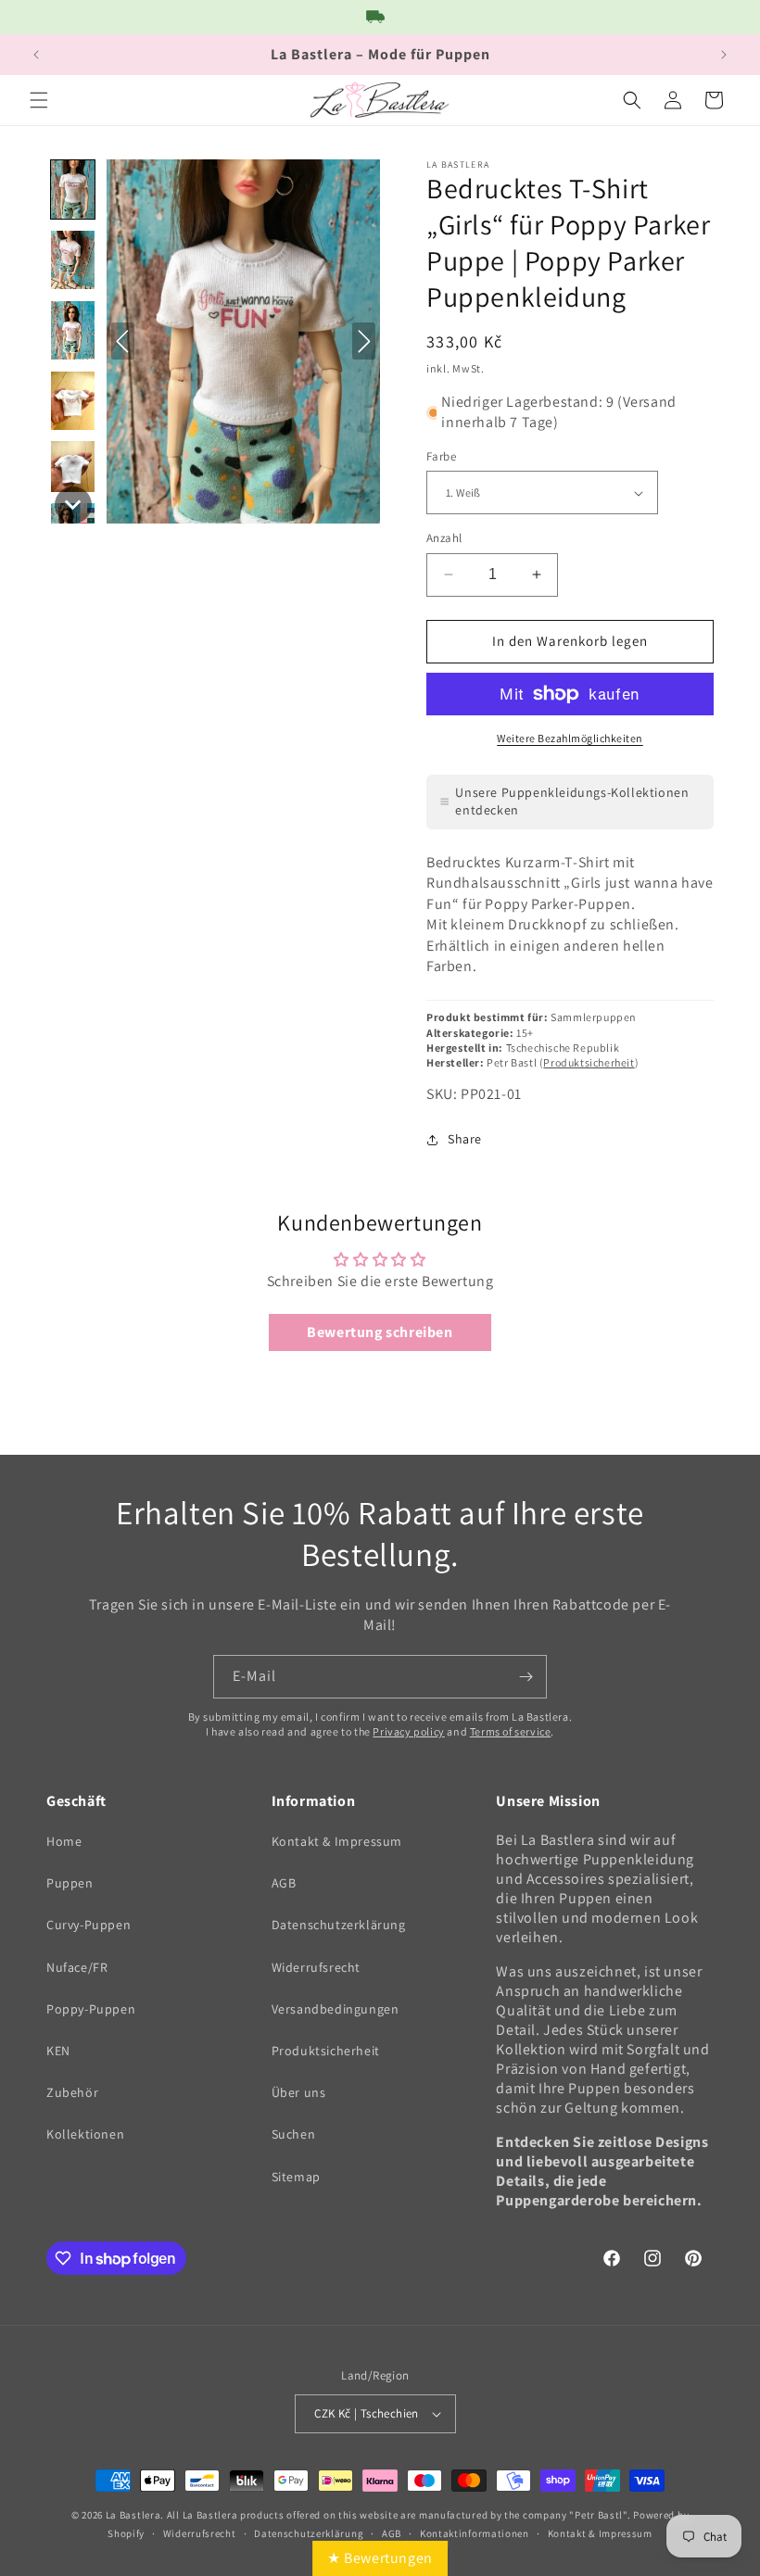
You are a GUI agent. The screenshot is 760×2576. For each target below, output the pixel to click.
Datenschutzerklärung (339, 1925)
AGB (284, 1883)
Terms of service (511, 1731)
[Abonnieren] (526, 1677)
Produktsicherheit (589, 1062)
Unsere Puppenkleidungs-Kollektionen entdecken (572, 802)
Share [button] (465, 1139)
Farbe (441, 456)
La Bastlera (133, 2515)
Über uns (299, 2092)
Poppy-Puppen (91, 2009)
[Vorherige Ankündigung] (36, 55)
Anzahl (444, 538)
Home (64, 1841)
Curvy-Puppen (89, 1925)
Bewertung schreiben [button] (380, 1332)
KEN (58, 2051)
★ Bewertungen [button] (380, 2558)
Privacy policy (408, 1731)
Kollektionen (85, 2134)
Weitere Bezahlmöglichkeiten (570, 738)
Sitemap (296, 2177)
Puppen (70, 1883)
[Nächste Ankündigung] (724, 55)
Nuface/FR (77, 1967)
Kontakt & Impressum (337, 1841)
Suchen (294, 2134)
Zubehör (72, 2092)
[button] (39, 100)
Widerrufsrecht (316, 1967)
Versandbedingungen (336, 2009)
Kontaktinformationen (475, 2533)
